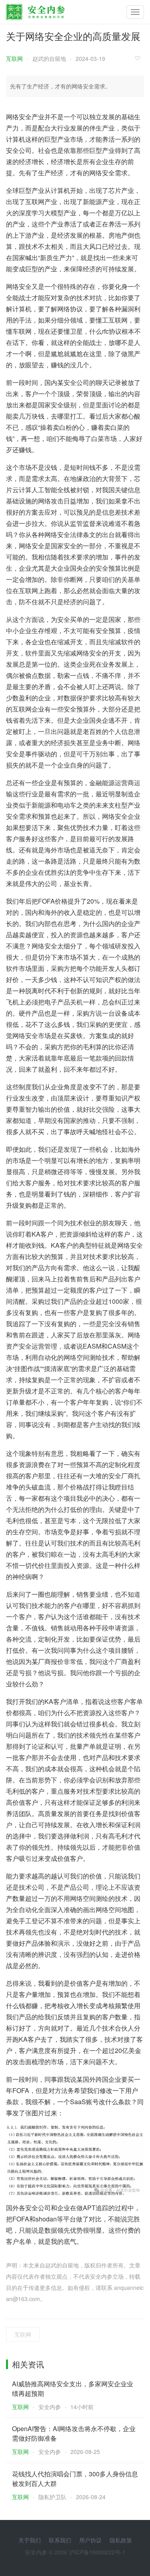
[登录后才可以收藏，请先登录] (140, 58)
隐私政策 (121, 2540)
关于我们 (30, 2540)
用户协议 (90, 2540)
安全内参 (50, 2407)
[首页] (35, 10)
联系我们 (60, 2540)
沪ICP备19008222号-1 (97, 2552)
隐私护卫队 (52, 2497)
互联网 (14, 58)
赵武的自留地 (49, 58)
